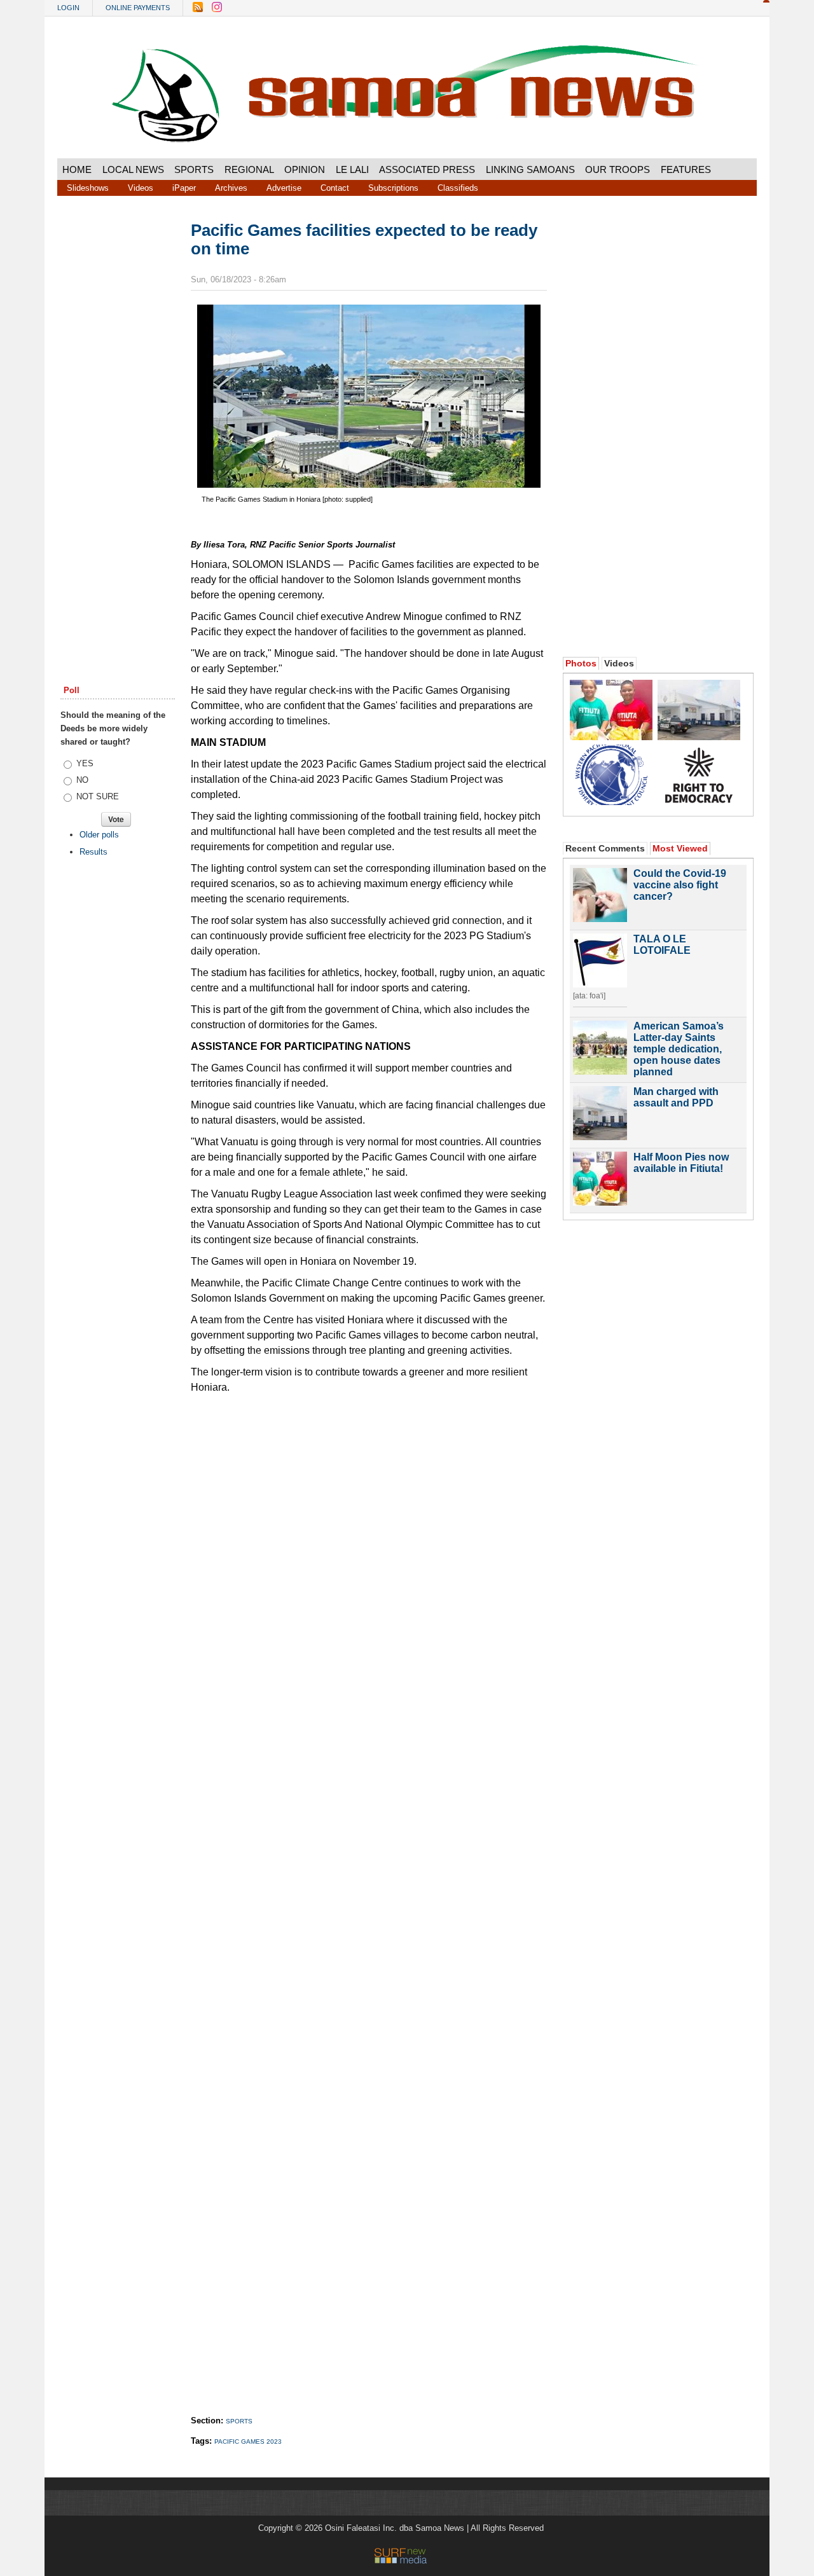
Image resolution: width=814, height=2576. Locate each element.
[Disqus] (369, 1892)
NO (82, 780)
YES (85, 763)
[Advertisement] (118, 415)
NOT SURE (98, 796)
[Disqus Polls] (369, 1560)
